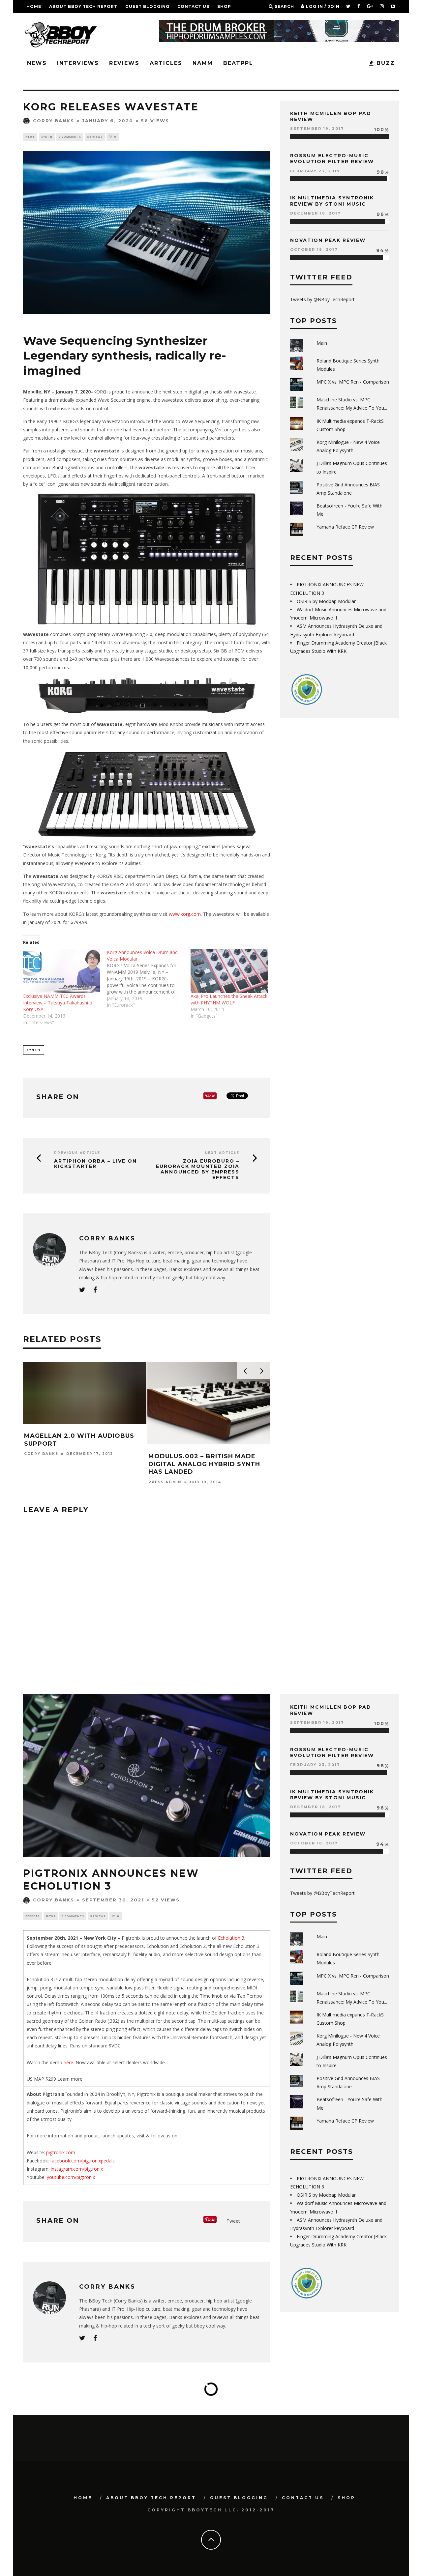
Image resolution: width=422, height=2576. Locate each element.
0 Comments (70, 137)
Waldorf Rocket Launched (77, 1456)
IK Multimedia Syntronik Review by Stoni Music (332, 201)
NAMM (203, 63)
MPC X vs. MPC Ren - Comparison (353, 382)
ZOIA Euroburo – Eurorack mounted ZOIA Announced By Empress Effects (198, 1169)
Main (322, 343)
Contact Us (193, 6)
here (68, 2062)
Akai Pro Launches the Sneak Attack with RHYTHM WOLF (229, 999)
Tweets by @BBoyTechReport (322, 299)
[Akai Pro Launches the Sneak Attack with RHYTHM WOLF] (229, 971)
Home (34, 6)
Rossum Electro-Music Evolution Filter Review (332, 159)
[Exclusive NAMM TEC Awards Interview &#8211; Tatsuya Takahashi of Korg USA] (62, 971)
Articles (166, 63)
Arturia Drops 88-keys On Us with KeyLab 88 (204, 1460)
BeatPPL (238, 63)
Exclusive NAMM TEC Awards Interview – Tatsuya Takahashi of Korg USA (59, 1003)
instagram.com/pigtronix (76, 2169)
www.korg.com (185, 914)
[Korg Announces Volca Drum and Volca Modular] (149, 979)
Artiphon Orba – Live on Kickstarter (95, 1164)
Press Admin (165, 1474)
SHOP (224, 6)
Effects (32, 1916)
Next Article (222, 1153)
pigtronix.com (61, 2152)
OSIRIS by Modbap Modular (326, 601)
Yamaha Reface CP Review (345, 527)
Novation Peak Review (328, 240)
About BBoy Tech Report (83, 6)
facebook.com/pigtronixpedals (82, 2161)
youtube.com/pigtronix (71, 2177)
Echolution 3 (231, 1938)
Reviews (124, 63)
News (37, 63)
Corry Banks (54, 121)
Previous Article (77, 1153)
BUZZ (385, 63)
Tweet (233, 2221)
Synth (47, 137)
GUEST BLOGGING (147, 6)
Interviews (78, 63)
